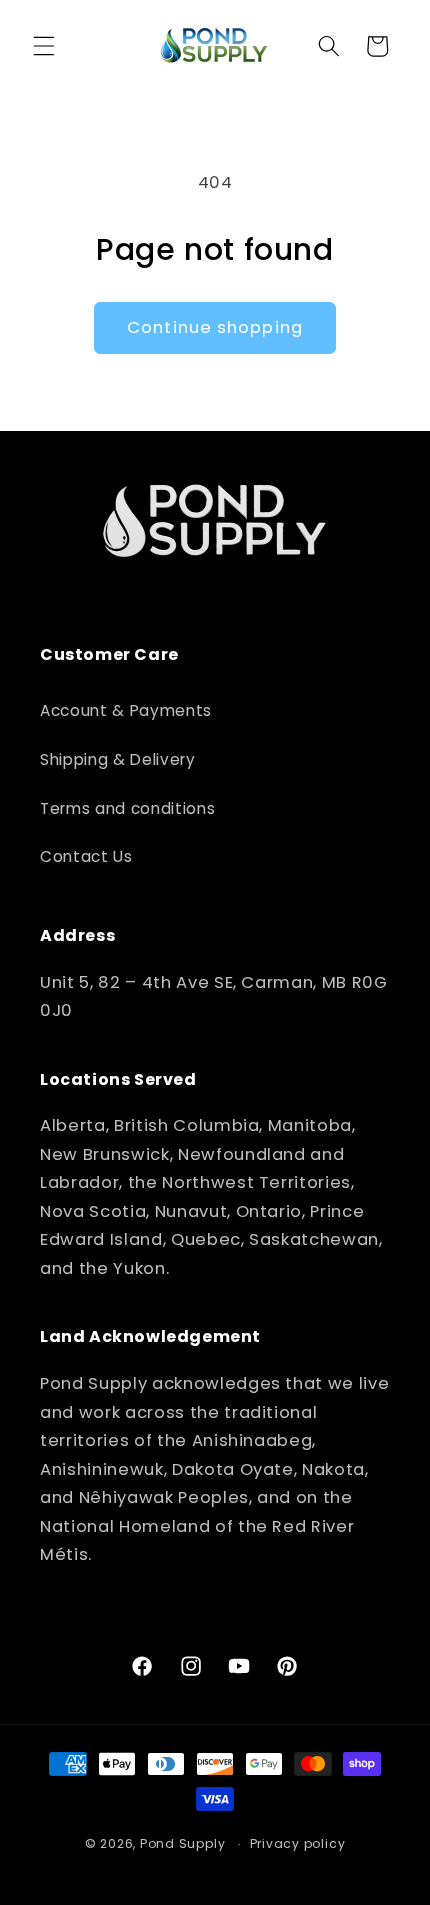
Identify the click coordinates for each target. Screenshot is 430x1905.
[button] (44, 46)
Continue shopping (215, 327)
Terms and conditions (127, 808)
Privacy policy (298, 1843)
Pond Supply (182, 1843)
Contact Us (86, 856)
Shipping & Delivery (118, 759)
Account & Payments (126, 710)
